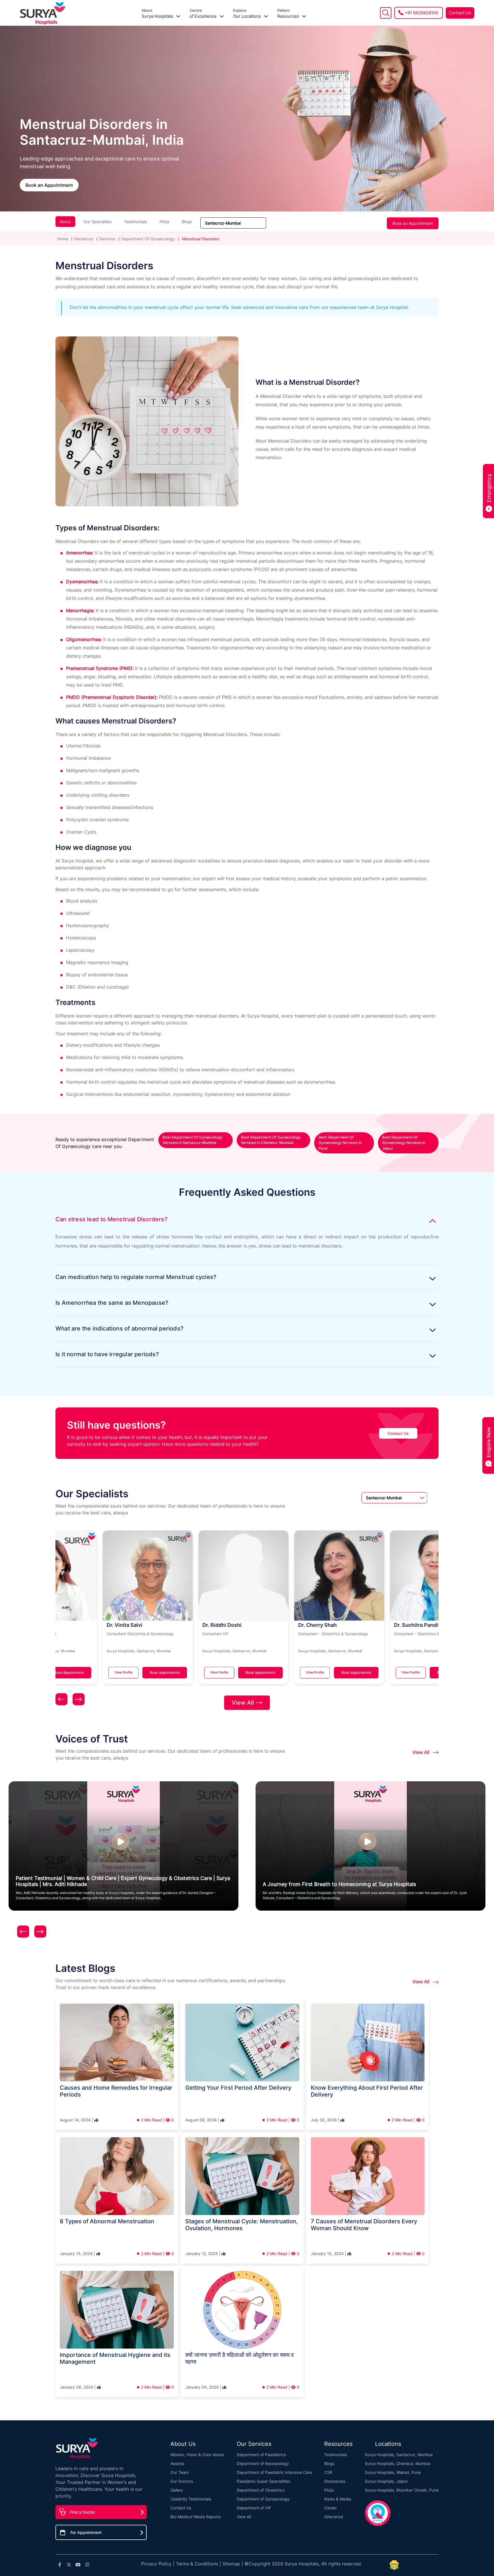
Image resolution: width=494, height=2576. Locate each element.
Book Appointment (120, 1672)
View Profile (79, 1672)
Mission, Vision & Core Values (197, 2455)
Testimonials (136, 222)
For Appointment (86, 2532)
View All (243, 1703)
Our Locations (248, 14)
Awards (177, 2463)
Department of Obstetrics (261, 2490)
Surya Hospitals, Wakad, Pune (393, 2472)
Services (107, 239)
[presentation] (61, 1701)
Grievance (334, 2517)
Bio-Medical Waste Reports (196, 2517)
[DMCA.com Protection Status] (394, 2565)
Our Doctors (182, 2481)
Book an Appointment (49, 185)
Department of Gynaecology (263, 2499)
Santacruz (84, 239)
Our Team (180, 2472)
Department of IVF (254, 2508)
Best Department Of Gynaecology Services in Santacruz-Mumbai (192, 1140)
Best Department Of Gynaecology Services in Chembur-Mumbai (271, 1140)
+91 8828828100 (421, 13)
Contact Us (460, 13)
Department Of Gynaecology (148, 239)
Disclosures (335, 2481)
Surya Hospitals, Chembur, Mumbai (398, 2463)
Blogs (187, 222)
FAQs (164, 222)
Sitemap (231, 2564)
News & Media (338, 2499)
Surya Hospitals (158, 14)
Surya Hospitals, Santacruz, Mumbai (399, 2455)
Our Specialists (97, 222)
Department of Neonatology (263, 2463)
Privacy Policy (156, 2564)
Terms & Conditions (197, 2564)
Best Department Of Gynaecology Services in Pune (340, 1143)
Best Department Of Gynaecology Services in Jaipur (404, 1143)
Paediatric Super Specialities (263, 2481)
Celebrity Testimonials (191, 2499)
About (65, 222)
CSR (328, 2472)
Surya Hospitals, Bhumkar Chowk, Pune (402, 2490)
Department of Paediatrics (261, 2455)
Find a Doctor (82, 2512)
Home (63, 239)
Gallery (177, 2490)
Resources (289, 14)
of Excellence (204, 14)
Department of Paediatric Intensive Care (274, 2472)
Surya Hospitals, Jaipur (386, 2481)
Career (330, 2508)
